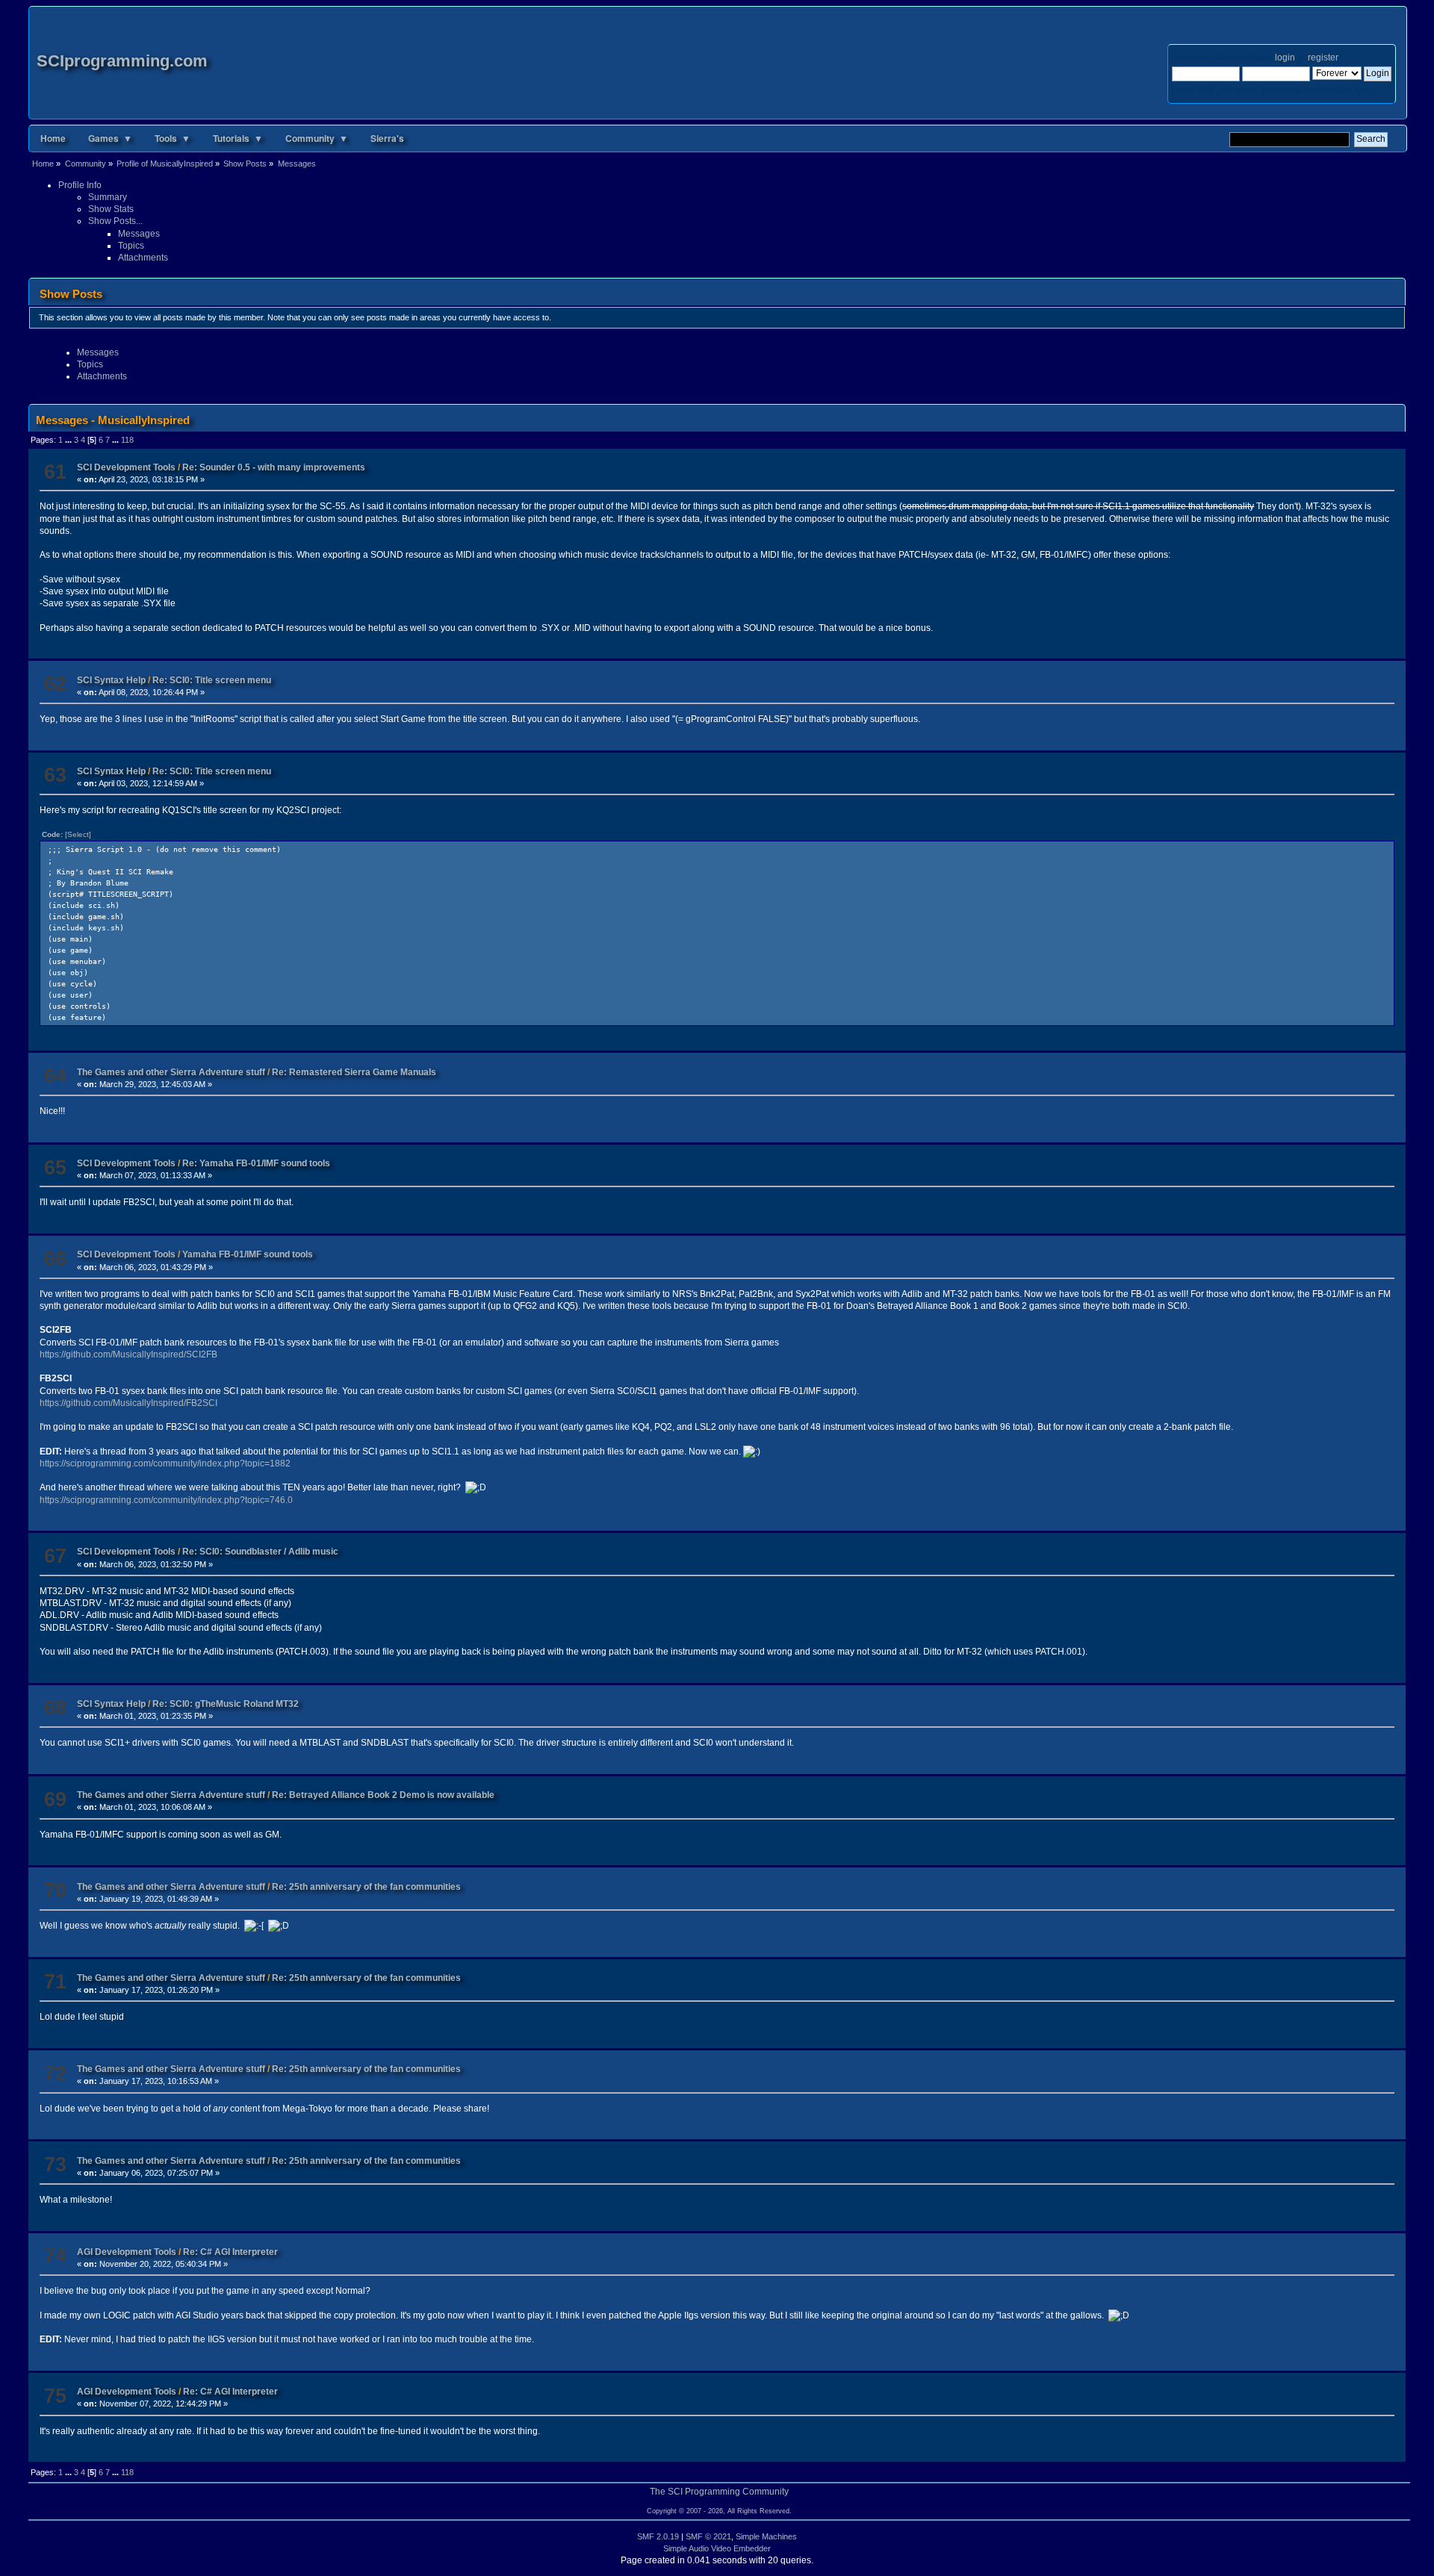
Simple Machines (766, 2536)
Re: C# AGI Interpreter (230, 2252)
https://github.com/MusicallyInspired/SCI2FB (128, 1354)
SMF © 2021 (708, 2536)
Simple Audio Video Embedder (717, 2548)
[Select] (78, 834)
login (1285, 57)
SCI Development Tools (126, 467)
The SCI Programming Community (719, 2492)
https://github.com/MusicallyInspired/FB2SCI (128, 1403)
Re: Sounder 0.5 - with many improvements (274, 467)
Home (53, 138)
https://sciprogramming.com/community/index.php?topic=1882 (165, 1463)
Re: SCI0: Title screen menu (212, 680)
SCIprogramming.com (122, 61)
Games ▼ (110, 138)
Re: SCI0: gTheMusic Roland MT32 (226, 1704)
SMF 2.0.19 (658, 2536)
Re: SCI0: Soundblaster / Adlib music (260, 1552)
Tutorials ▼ (238, 138)
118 (127, 440)
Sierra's (387, 138)
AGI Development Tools (127, 2252)
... (69, 440)
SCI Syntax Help (111, 680)
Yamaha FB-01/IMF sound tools (248, 1254)
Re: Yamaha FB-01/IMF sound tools (256, 1163)
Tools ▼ (173, 138)
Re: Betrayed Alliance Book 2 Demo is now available (383, 1795)
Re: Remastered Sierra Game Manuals (354, 1072)
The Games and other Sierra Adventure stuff (172, 1072)
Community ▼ (317, 138)
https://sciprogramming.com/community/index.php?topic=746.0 (166, 1500)
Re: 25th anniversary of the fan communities (366, 1887)
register (1323, 57)
